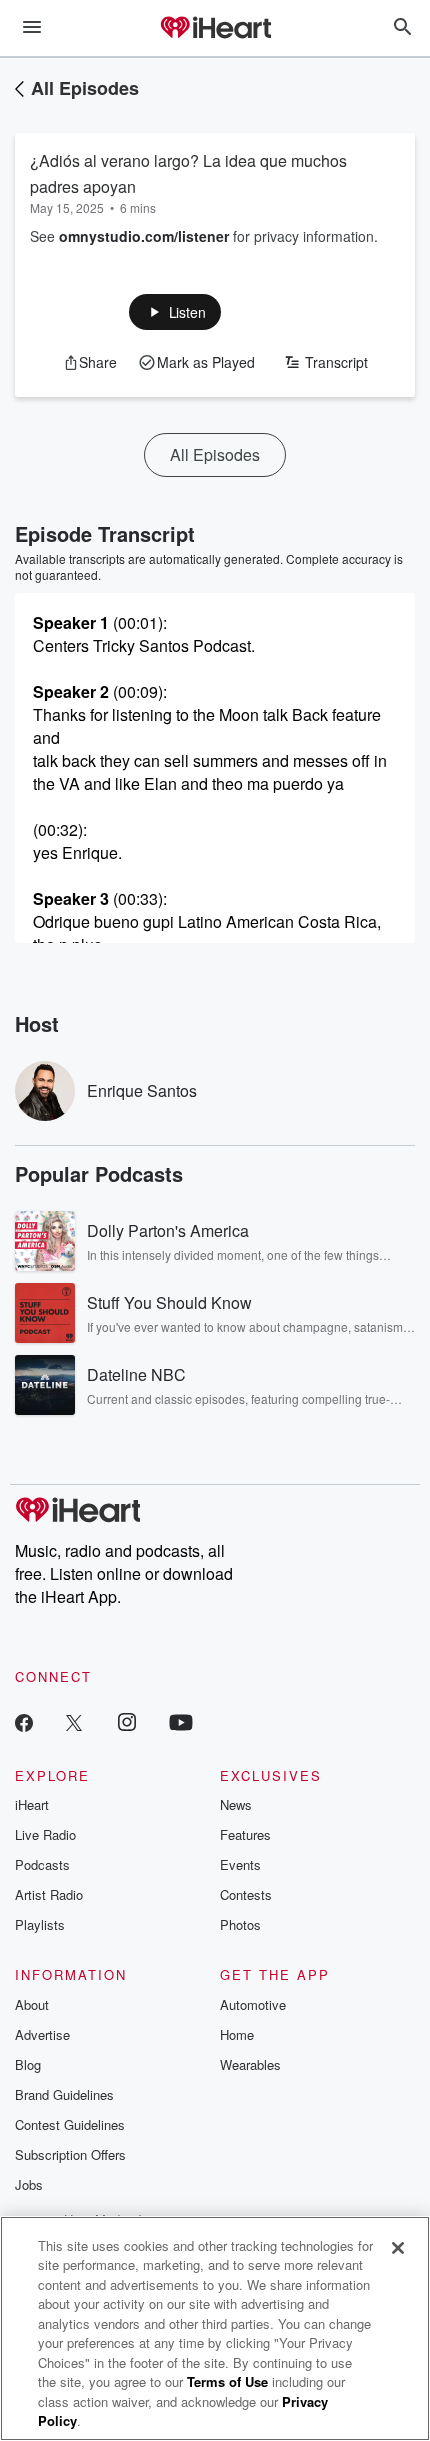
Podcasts (42, 1864)
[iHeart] (215, 29)
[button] (175, 312)
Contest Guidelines (70, 2124)
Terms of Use (227, 2381)
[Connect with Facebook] (24, 1721)
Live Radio (45, 1834)
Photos (240, 1924)
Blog (28, 2064)
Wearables (250, 2064)
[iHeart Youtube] (181, 1721)
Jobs (29, 2184)
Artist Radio (49, 1894)
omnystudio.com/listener (144, 236)
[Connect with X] (74, 1721)
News (236, 1804)
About (32, 2004)
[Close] (398, 2248)
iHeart (32, 1804)
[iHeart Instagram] (127, 1721)
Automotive (253, 2004)
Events (240, 1864)
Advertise (42, 2034)
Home (237, 2034)
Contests (246, 1894)
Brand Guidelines (64, 2094)
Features (245, 1834)
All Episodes (85, 88)
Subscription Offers (70, 2154)
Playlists (40, 1924)
